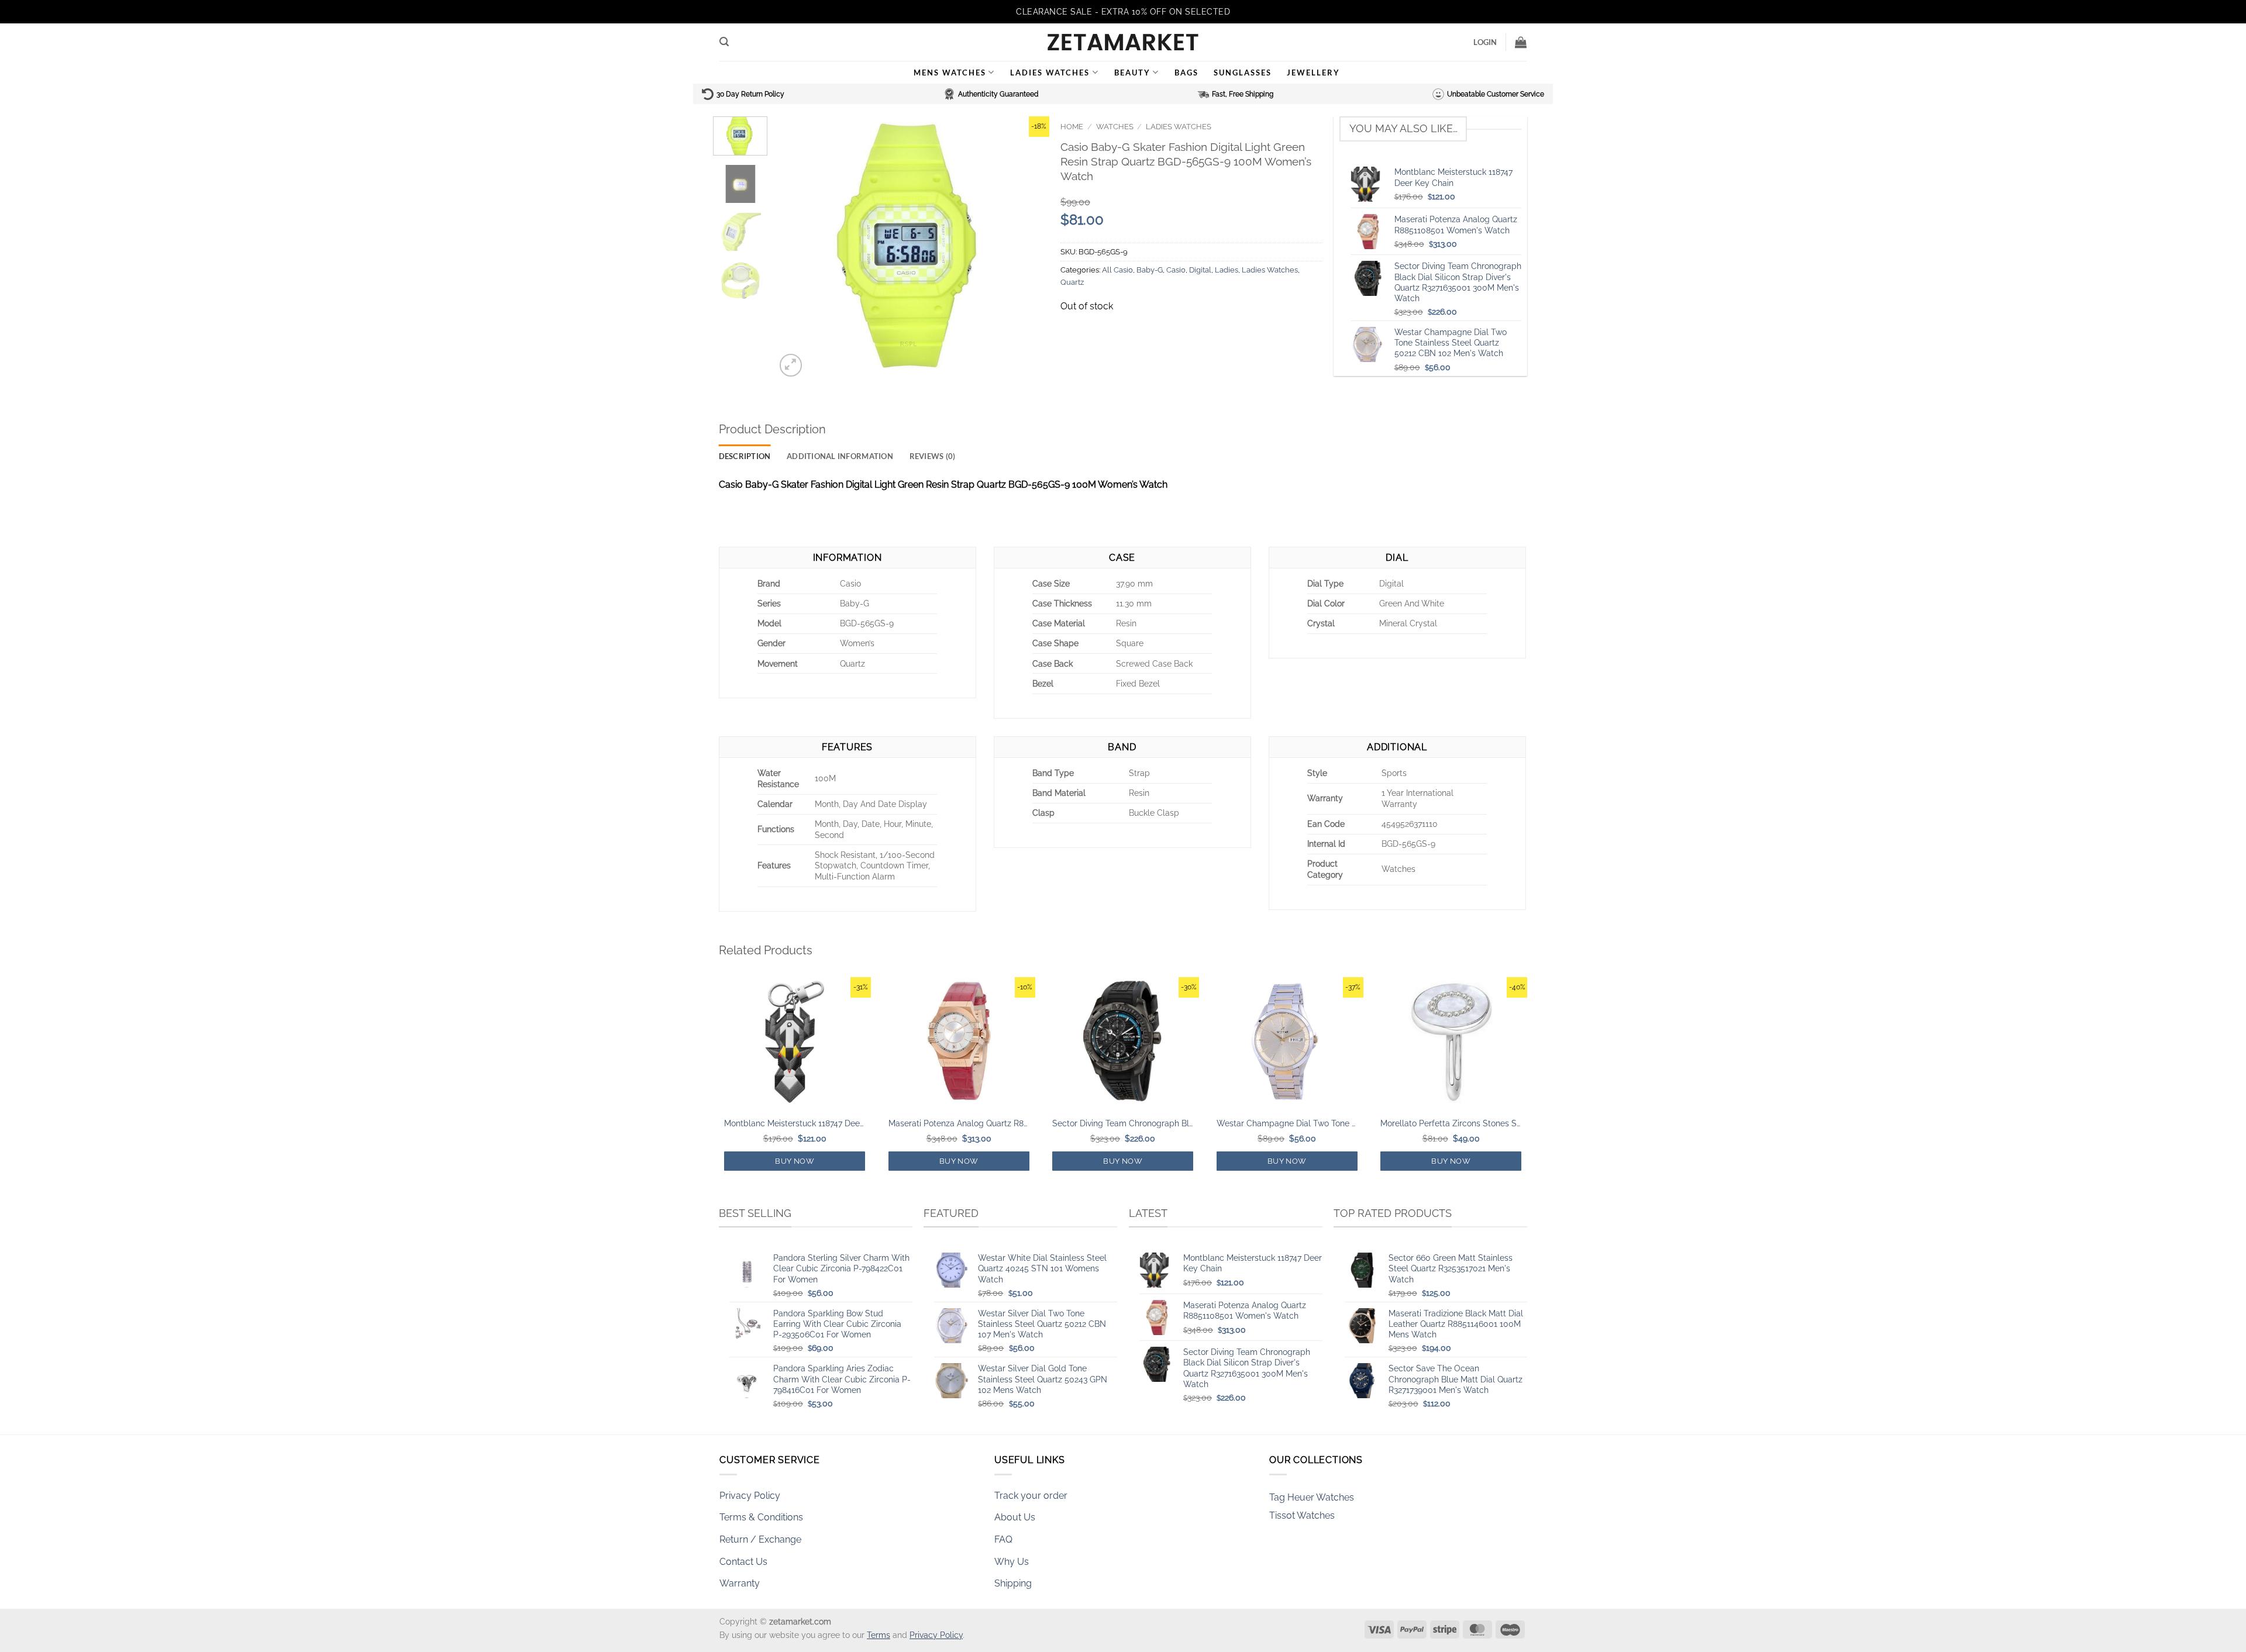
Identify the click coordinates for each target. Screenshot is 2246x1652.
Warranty (740, 1583)
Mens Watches (950, 73)
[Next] (1029, 248)
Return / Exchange (760, 1539)
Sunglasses (1243, 73)
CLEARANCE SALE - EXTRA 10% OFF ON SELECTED (1123, 12)
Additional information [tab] (840, 456)
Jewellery (1313, 73)
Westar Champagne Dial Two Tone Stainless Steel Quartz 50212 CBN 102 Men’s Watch (1287, 1123)
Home (1072, 127)
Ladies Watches (1050, 73)
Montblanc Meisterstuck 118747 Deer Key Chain (795, 1123)
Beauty (1132, 73)
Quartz (1072, 282)
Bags (1186, 73)
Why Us (1012, 1562)
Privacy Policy (750, 1496)
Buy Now (795, 1161)
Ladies (1227, 270)
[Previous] (795, 248)
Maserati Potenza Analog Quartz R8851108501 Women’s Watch (959, 1123)
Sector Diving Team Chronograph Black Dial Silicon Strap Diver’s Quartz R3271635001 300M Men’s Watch (1123, 1123)
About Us (1015, 1517)
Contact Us (743, 1562)
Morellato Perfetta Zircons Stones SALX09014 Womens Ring (1451, 1123)
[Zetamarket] (1123, 42)
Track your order (1031, 1496)
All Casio (1117, 270)
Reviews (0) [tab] (933, 456)
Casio (1176, 270)
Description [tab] (745, 456)
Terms (879, 1635)
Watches (1115, 127)
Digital (1200, 270)
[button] (724, 42)
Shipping (1013, 1583)
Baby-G (1150, 270)
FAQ (1003, 1539)
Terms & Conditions (761, 1517)
